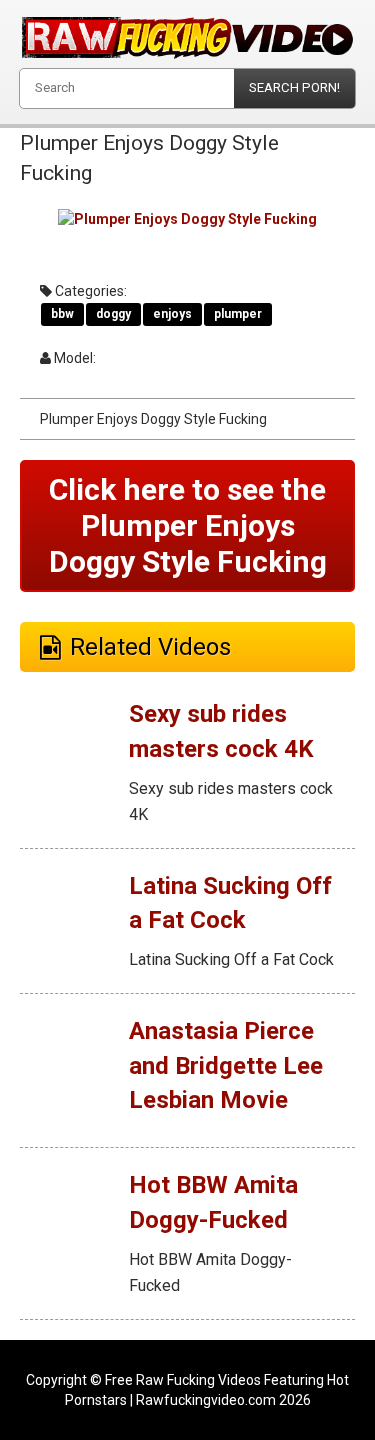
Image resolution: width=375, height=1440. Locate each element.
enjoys (172, 314)
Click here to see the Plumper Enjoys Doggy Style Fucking (188, 525)
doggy (113, 314)
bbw (62, 314)
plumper (238, 314)
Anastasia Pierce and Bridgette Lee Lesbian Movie (226, 1065)
